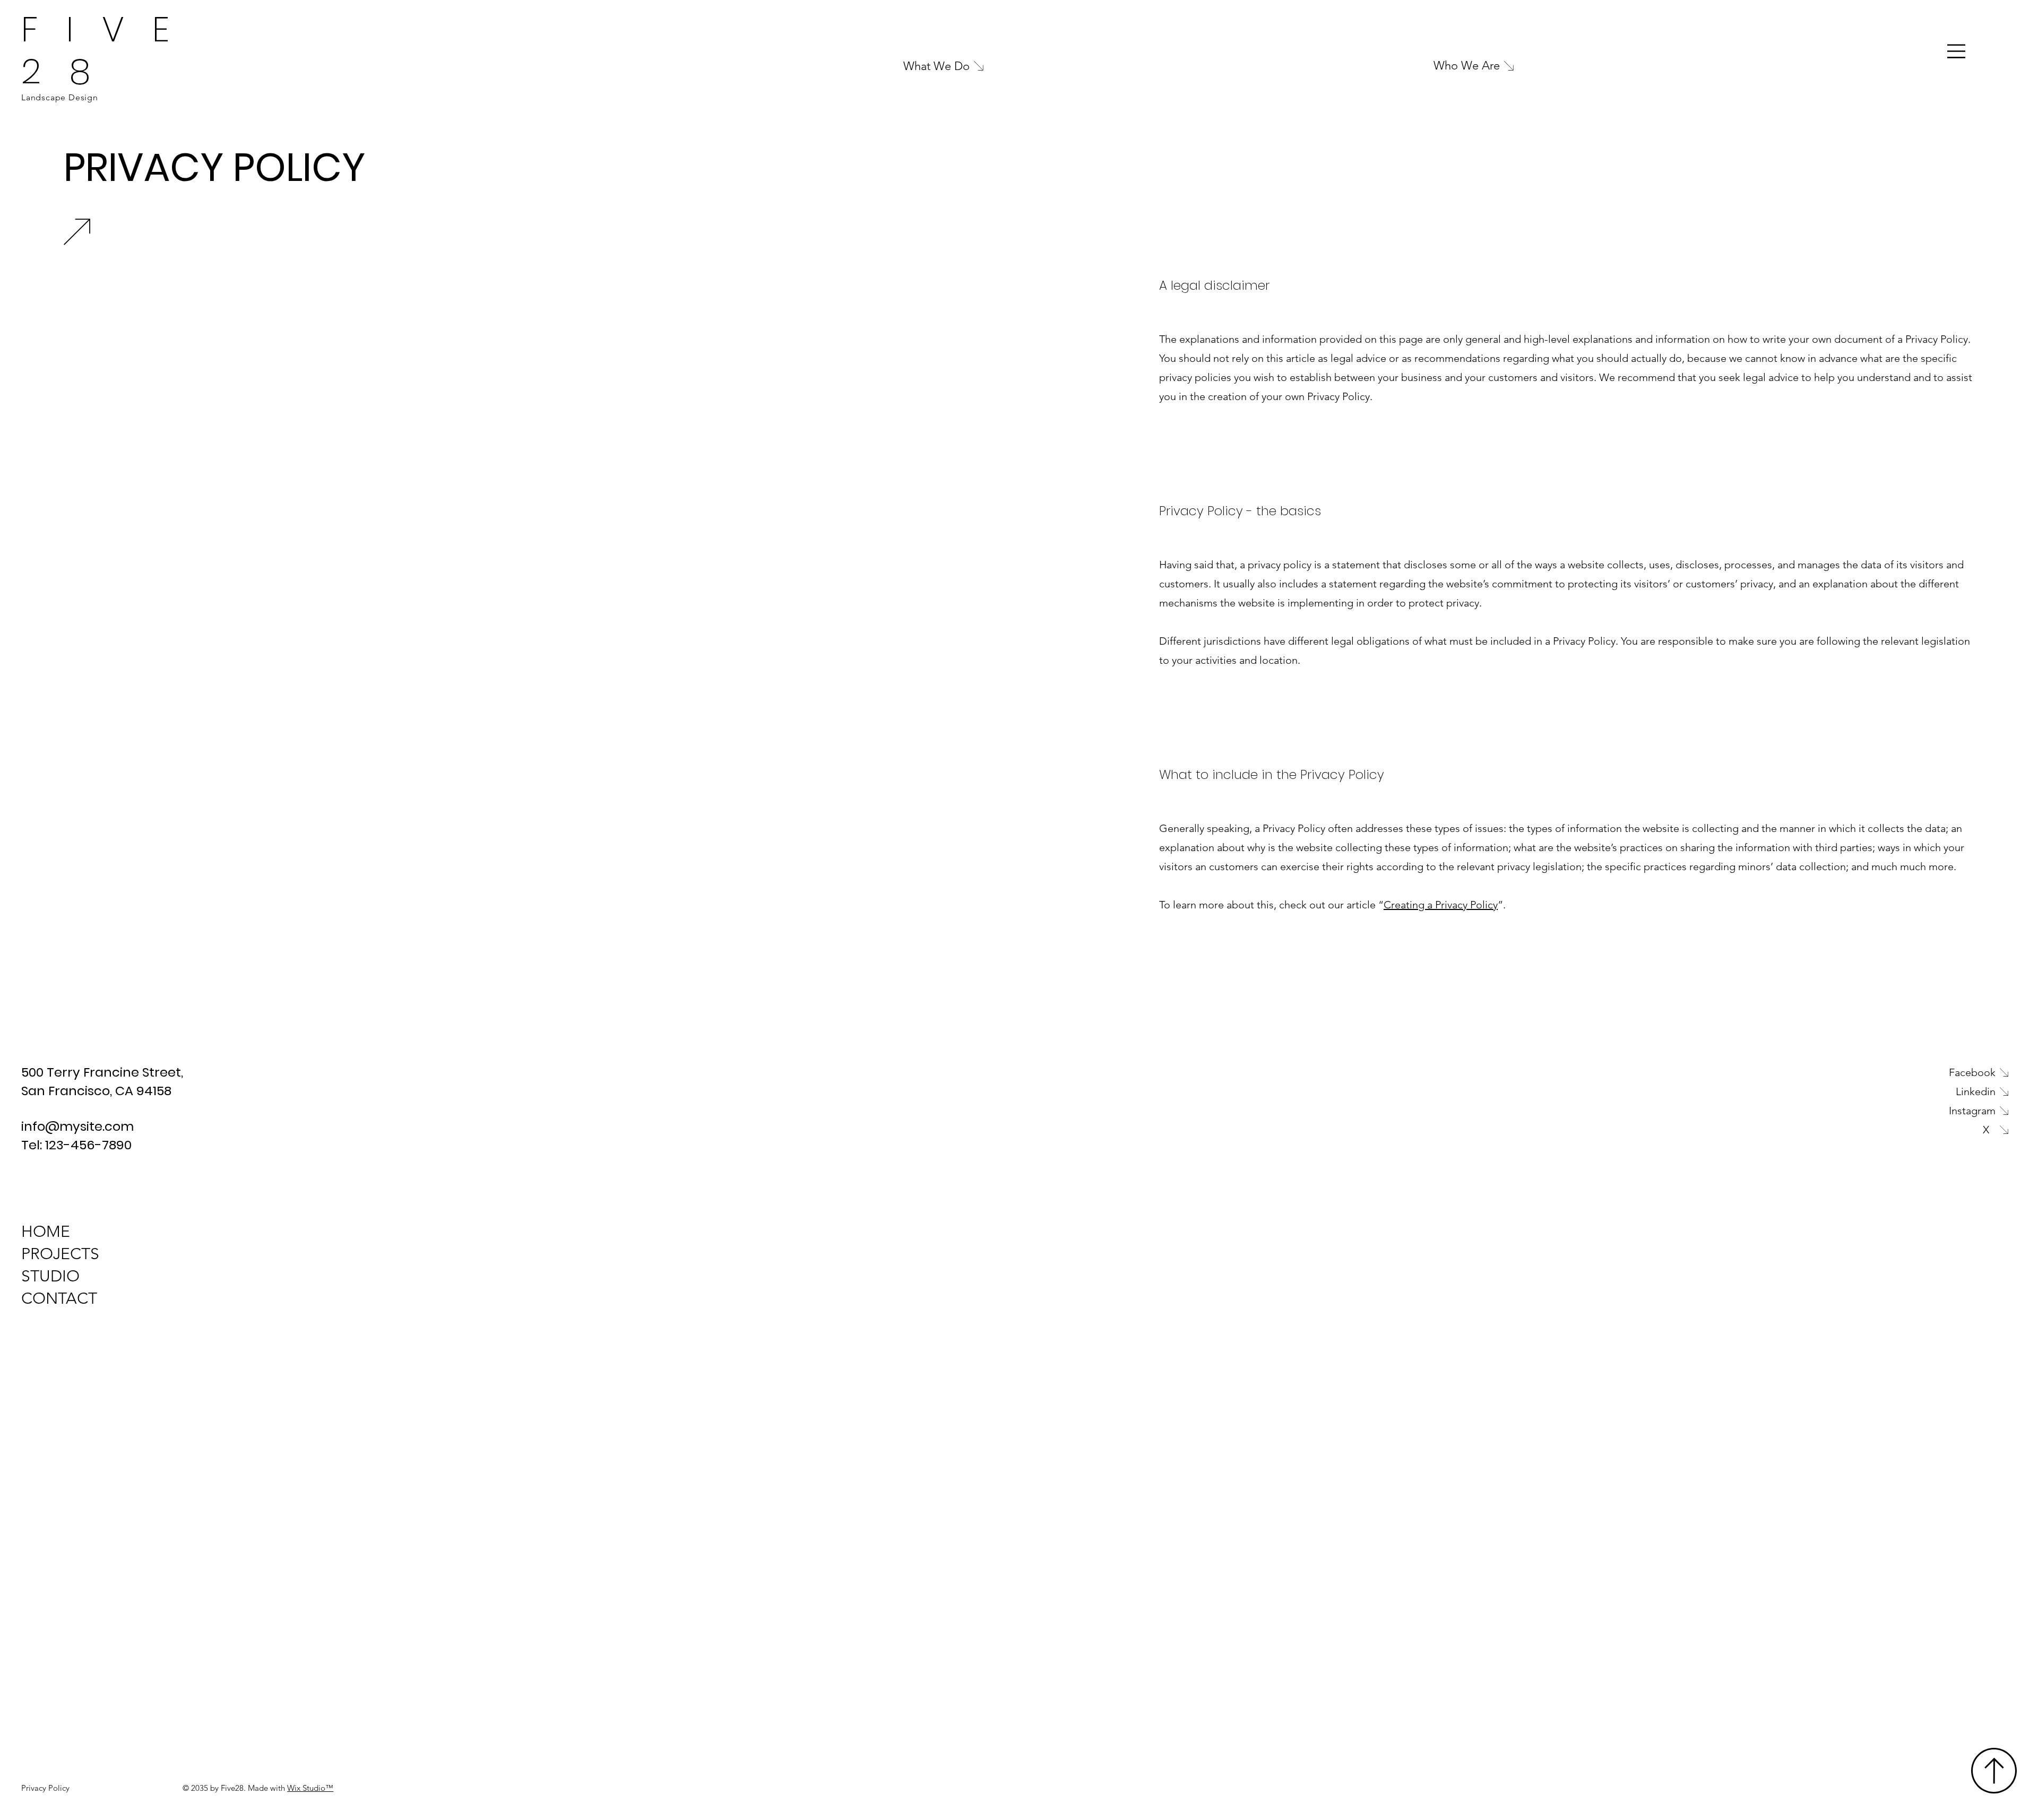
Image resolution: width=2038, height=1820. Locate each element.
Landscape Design (60, 97)
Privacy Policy (45, 1788)
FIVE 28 (110, 50)
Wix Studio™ (310, 1788)
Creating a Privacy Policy (1441, 905)
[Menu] (1957, 51)
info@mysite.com (77, 1126)
